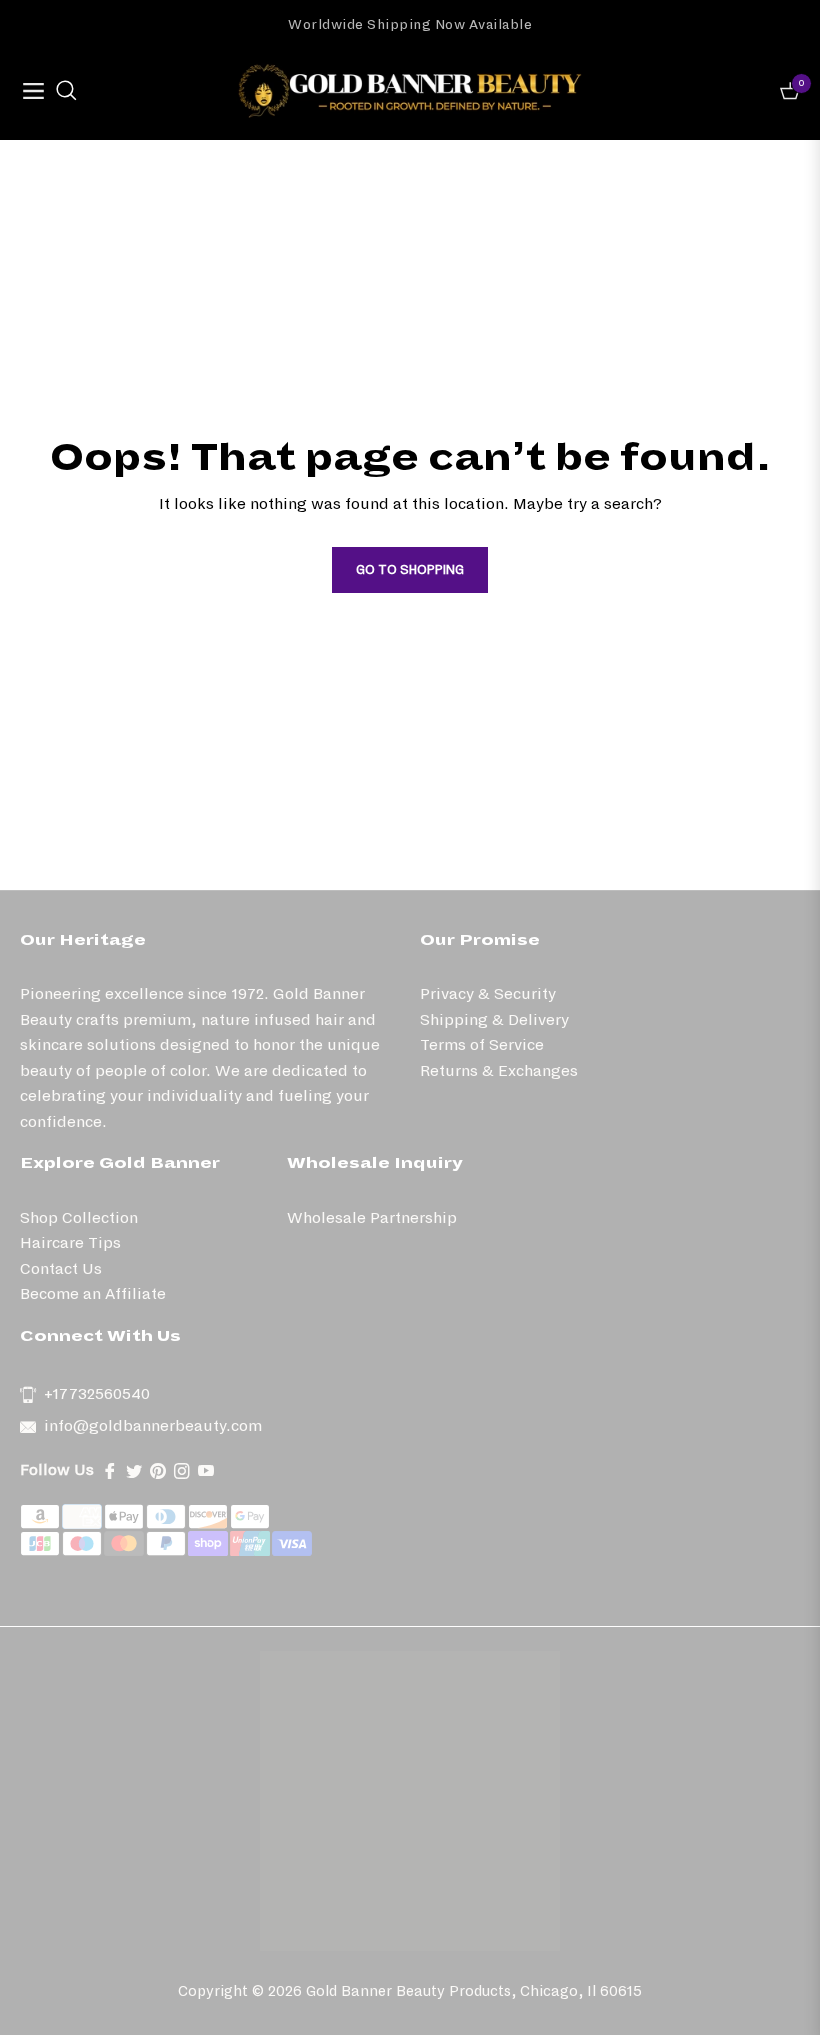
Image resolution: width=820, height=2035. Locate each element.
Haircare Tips (70, 1242)
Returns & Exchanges (499, 1070)
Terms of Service (482, 1044)
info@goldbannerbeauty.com (153, 1425)
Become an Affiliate (93, 1293)
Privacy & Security (488, 993)
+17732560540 (97, 1393)
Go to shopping (410, 570)
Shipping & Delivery (494, 1019)
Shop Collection (79, 1217)
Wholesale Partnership (372, 1217)
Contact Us (61, 1268)
